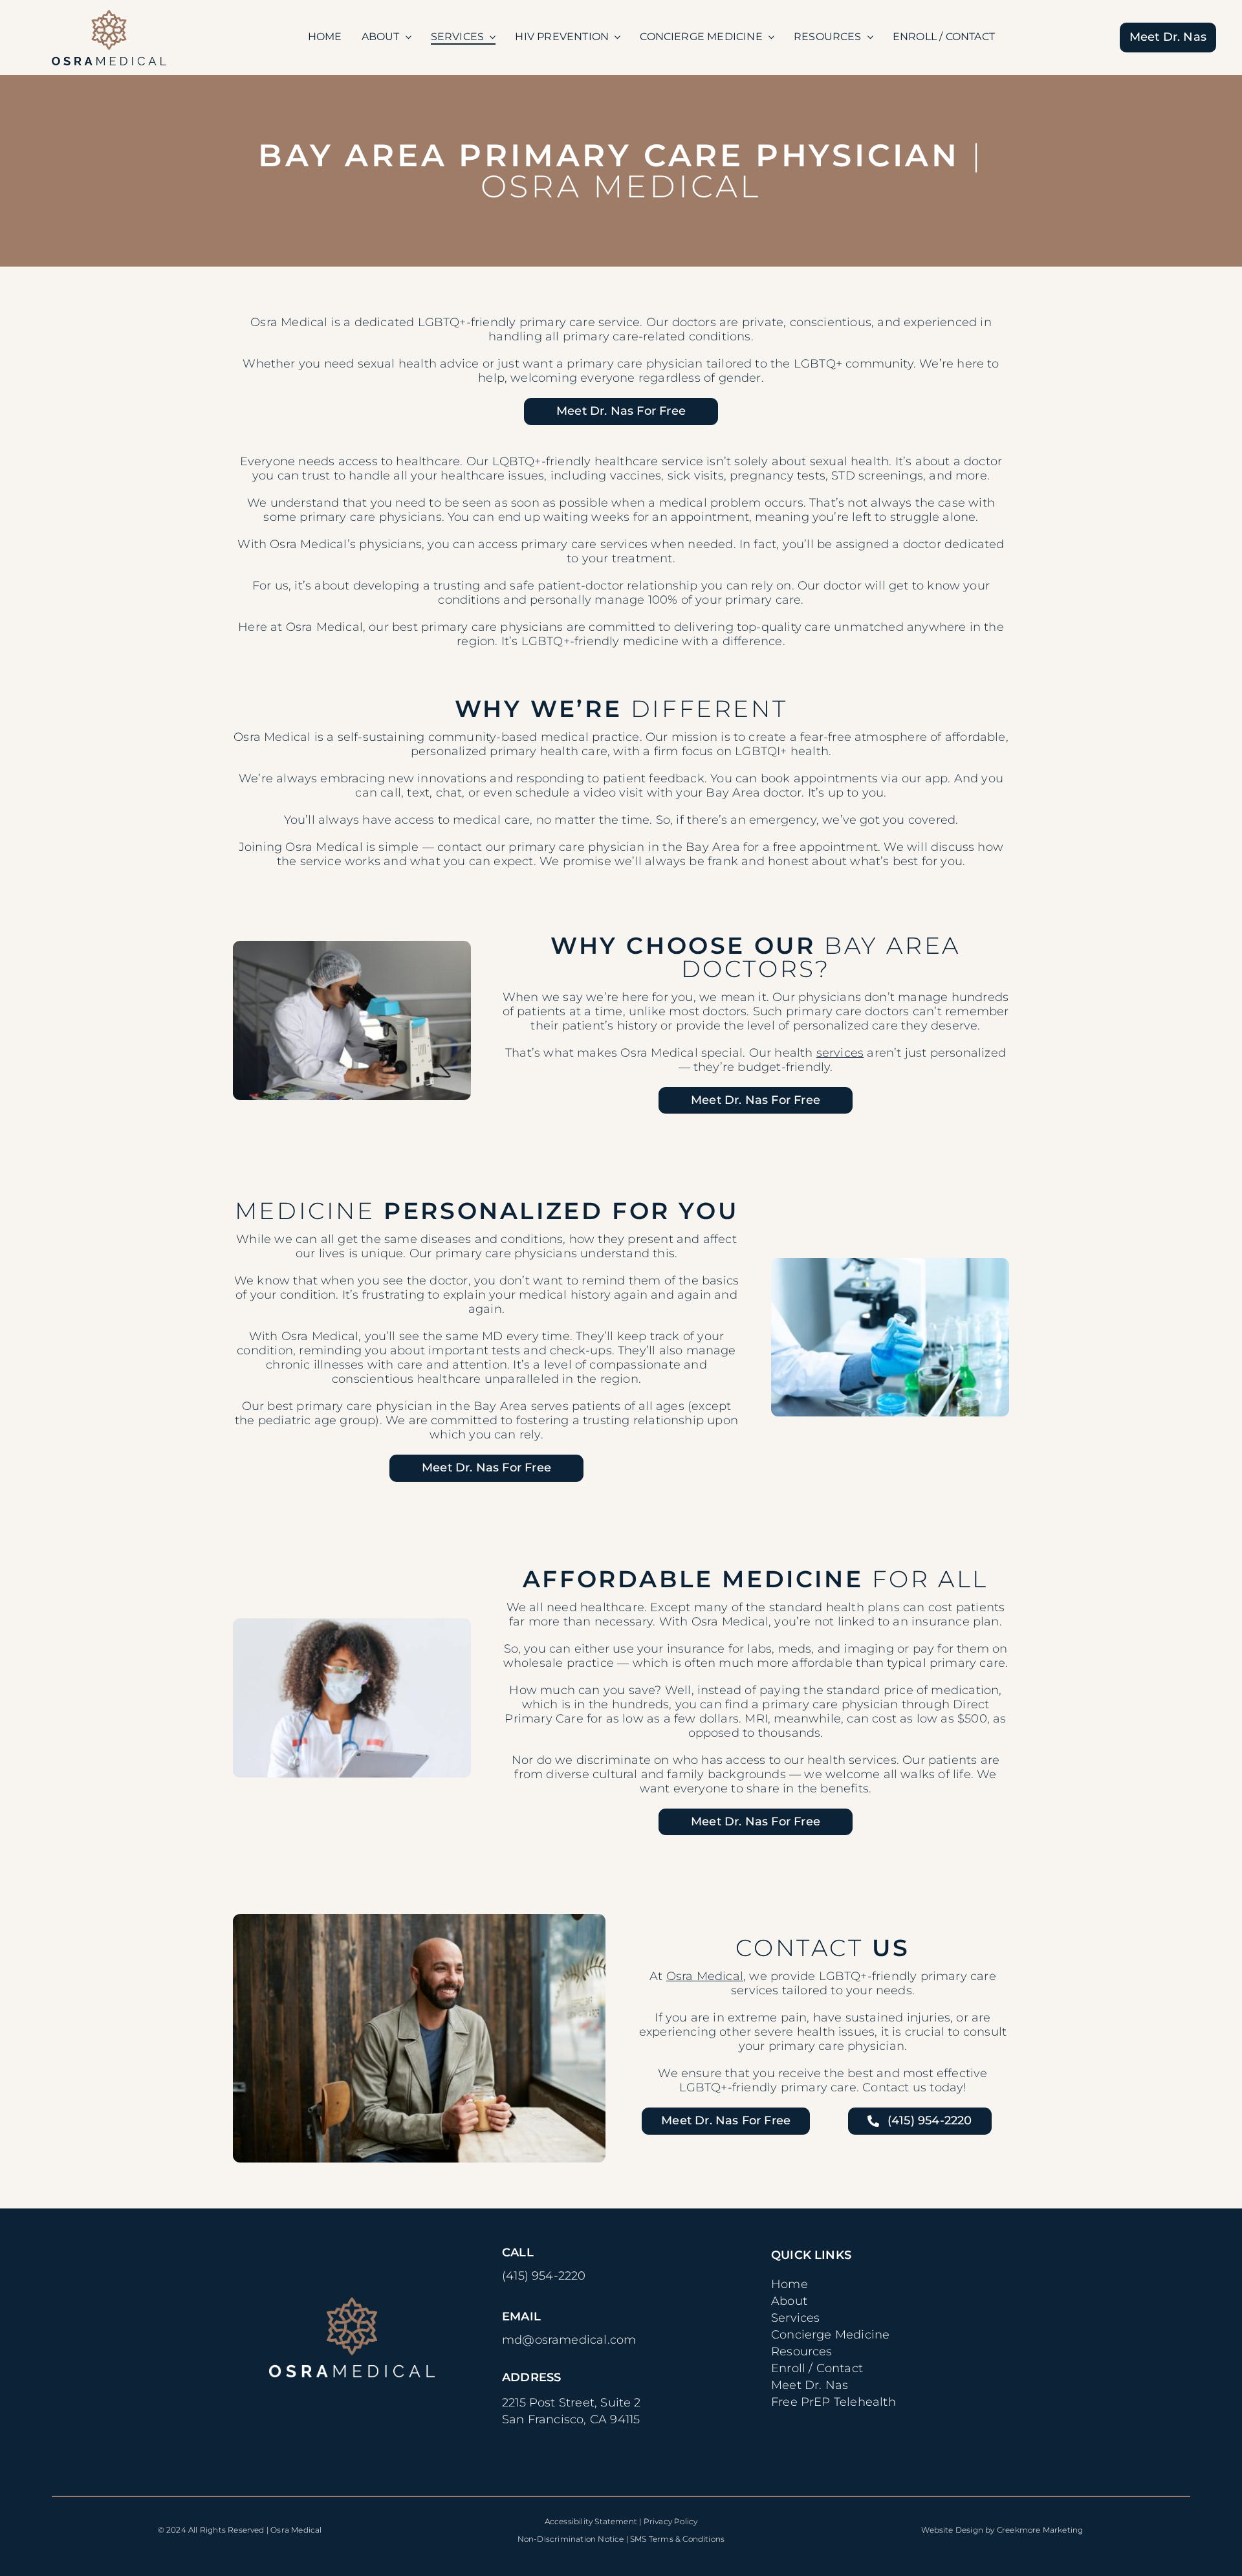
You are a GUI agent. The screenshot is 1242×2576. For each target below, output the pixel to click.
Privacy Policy (671, 2521)
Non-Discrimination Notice (571, 2539)
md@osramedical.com (569, 2340)
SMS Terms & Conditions (677, 2539)
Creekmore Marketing (1040, 2530)
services (840, 1053)
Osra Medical (705, 1976)
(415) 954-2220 (544, 2276)
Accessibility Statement (591, 2521)
